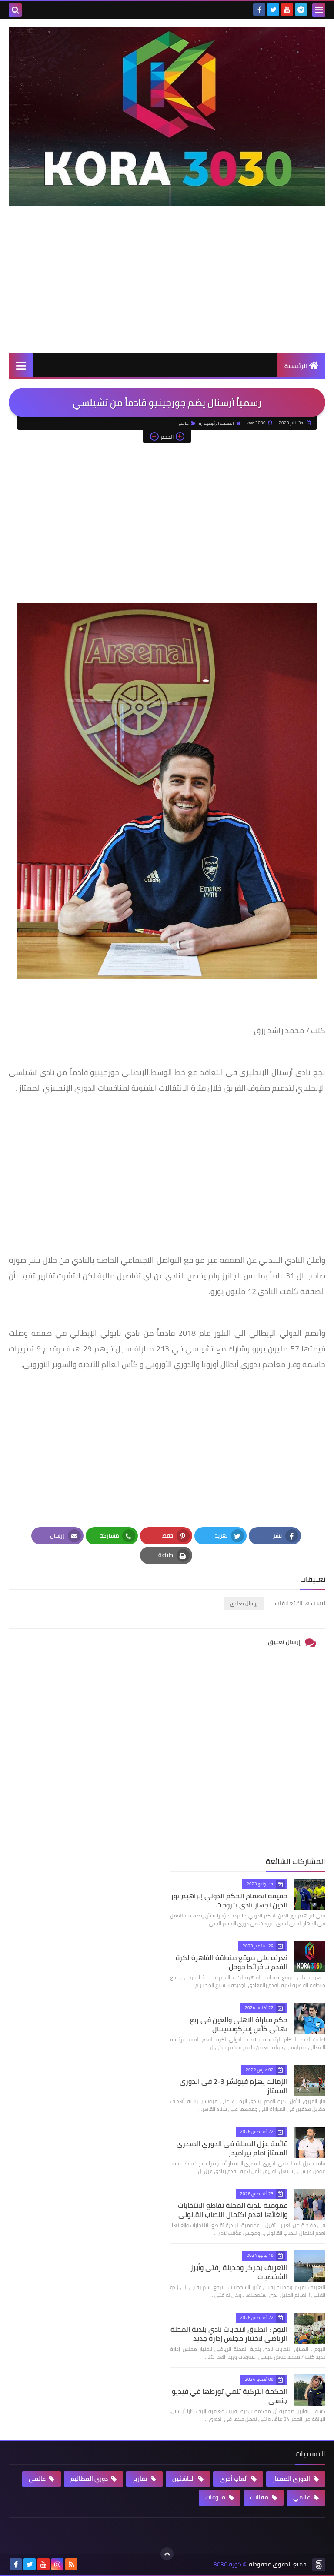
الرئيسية (296, 366)
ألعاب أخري (234, 2479)
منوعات (216, 2497)
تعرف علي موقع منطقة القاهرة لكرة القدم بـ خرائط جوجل (232, 1962)
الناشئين (184, 2479)
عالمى (183, 423)
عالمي (302, 2497)
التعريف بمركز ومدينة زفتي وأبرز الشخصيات (239, 2272)
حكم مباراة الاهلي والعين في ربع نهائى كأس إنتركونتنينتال (239, 2024)
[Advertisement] (167, 288)
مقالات (260, 2497)
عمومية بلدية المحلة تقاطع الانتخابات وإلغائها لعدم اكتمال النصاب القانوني (233, 2210)
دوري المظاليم (90, 2479)
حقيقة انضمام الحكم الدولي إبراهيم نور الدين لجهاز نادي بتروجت (229, 1900)
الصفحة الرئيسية (219, 423)
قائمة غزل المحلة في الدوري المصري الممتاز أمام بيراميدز (232, 2148)
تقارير (141, 2479)
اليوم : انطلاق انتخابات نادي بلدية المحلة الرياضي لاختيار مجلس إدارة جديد (229, 2334)
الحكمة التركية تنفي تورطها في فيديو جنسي (230, 2396)
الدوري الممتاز (292, 2479)
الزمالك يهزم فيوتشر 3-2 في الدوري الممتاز (234, 2086)
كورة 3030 (227, 2564)
